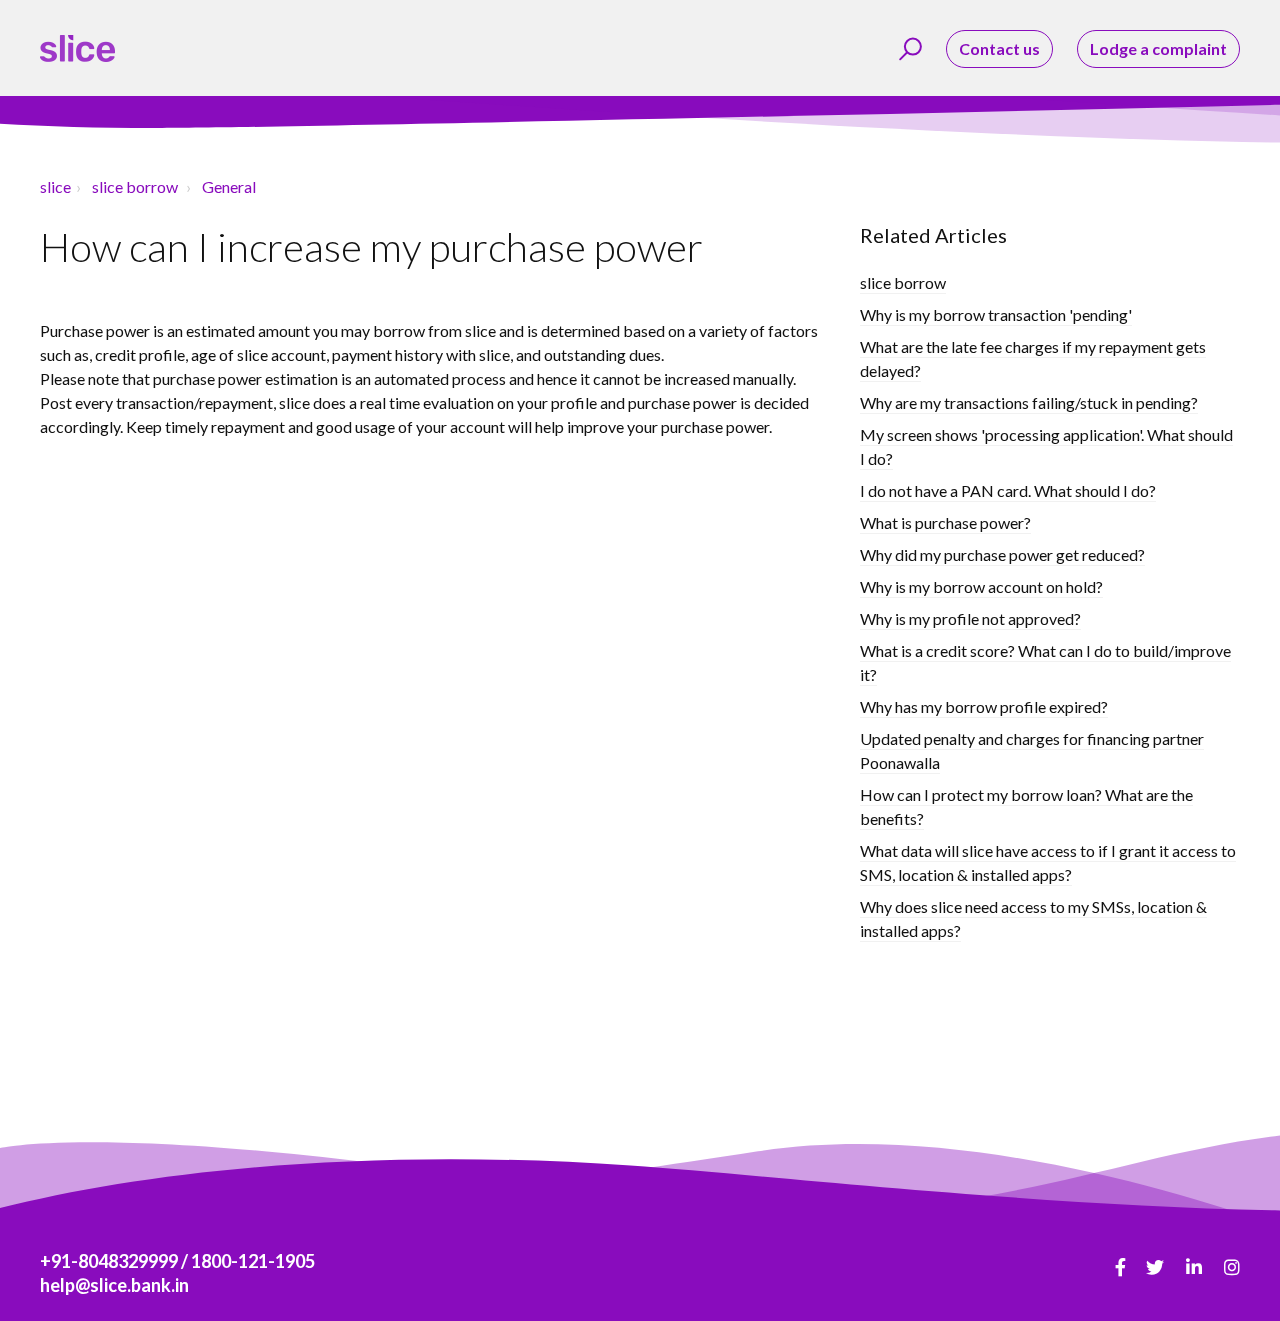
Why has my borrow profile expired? (984, 706)
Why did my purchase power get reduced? (1002, 554)
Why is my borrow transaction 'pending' (996, 314)
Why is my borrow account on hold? (981, 586)
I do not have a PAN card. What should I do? (1008, 490)
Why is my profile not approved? (970, 618)
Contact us (999, 48)
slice (55, 186)
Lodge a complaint (1158, 48)
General (229, 186)
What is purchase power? (945, 522)
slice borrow (135, 186)
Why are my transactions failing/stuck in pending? (1029, 402)
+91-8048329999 (109, 1261)
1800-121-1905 (253, 1261)
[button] (907, 49)
